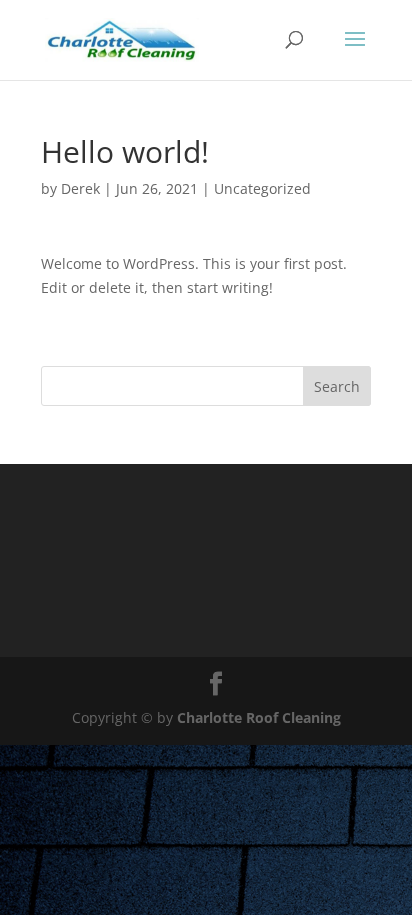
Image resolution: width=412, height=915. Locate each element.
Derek (80, 188)
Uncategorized (262, 188)
